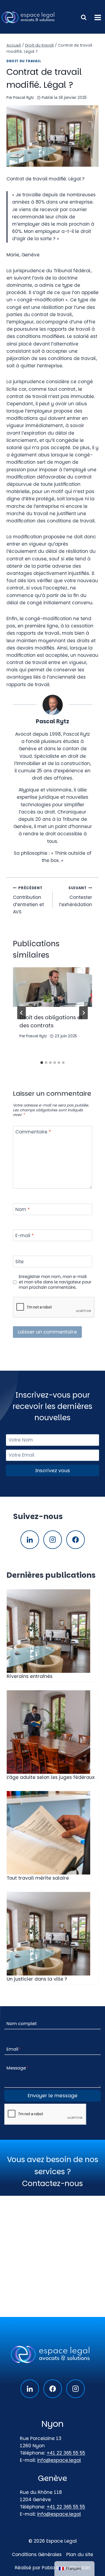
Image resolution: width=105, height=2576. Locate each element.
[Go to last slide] (22, 1013)
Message (17, 2068)
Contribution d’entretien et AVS (28, 900)
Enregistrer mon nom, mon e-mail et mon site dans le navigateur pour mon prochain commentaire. (55, 1282)
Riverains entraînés (30, 1677)
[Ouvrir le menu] (98, 17)
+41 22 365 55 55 (66, 2453)
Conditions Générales (37, 2554)
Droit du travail (24, 61)
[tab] (42, 1063)
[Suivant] (83, 1013)
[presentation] (52, 987)
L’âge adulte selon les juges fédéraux (51, 1778)
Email (14, 2049)
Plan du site (80, 2554)
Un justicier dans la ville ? (37, 1979)
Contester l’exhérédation (76, 897)
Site (20, 1262)
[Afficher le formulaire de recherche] (84, 18)
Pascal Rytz (24, 98)
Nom (22, 1210)
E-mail (24, 1236)
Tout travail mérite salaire (38, 1878)
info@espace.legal (59, 2460)
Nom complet (22, 2024)
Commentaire (33, 1132)
